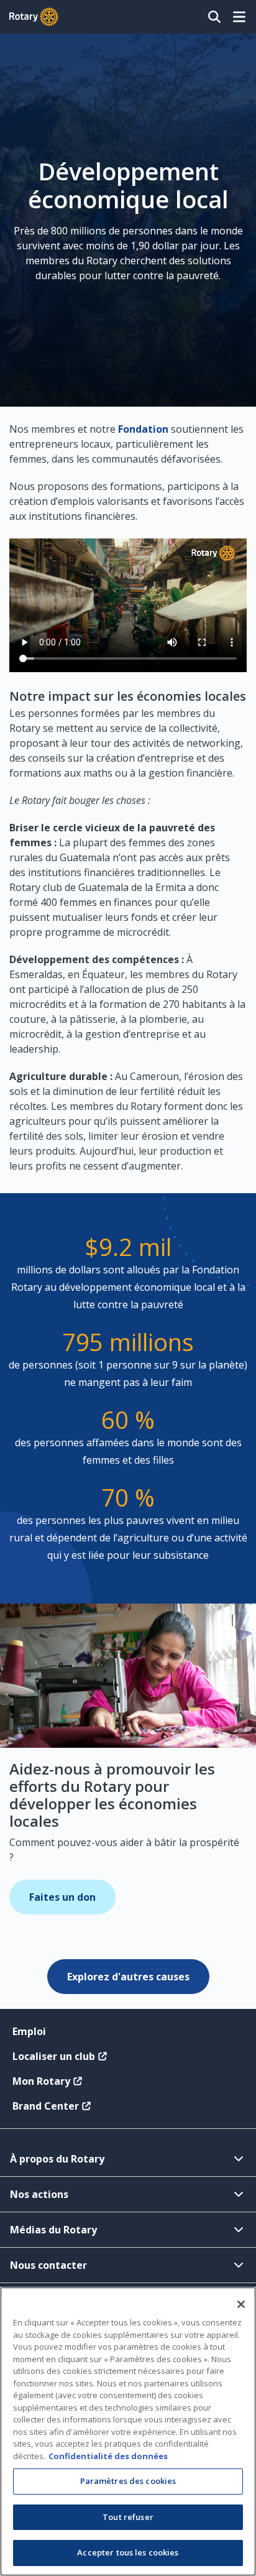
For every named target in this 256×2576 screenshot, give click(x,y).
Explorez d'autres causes (128, 1977)
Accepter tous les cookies (128, 2552)
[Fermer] (241, 2304)
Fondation (143, 429)
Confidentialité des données (108, 2456)
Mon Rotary (41, 2081)
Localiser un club (54, 2056)
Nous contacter (48, 2265)
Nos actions (39, 2194)
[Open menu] (239, 17)
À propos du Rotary (57, 2159)
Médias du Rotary (53, 2230)
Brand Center (46, 2106)
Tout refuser (128, 2517)
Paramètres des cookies (128, 2481)
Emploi (29, 2031)
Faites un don (62, 1897)
